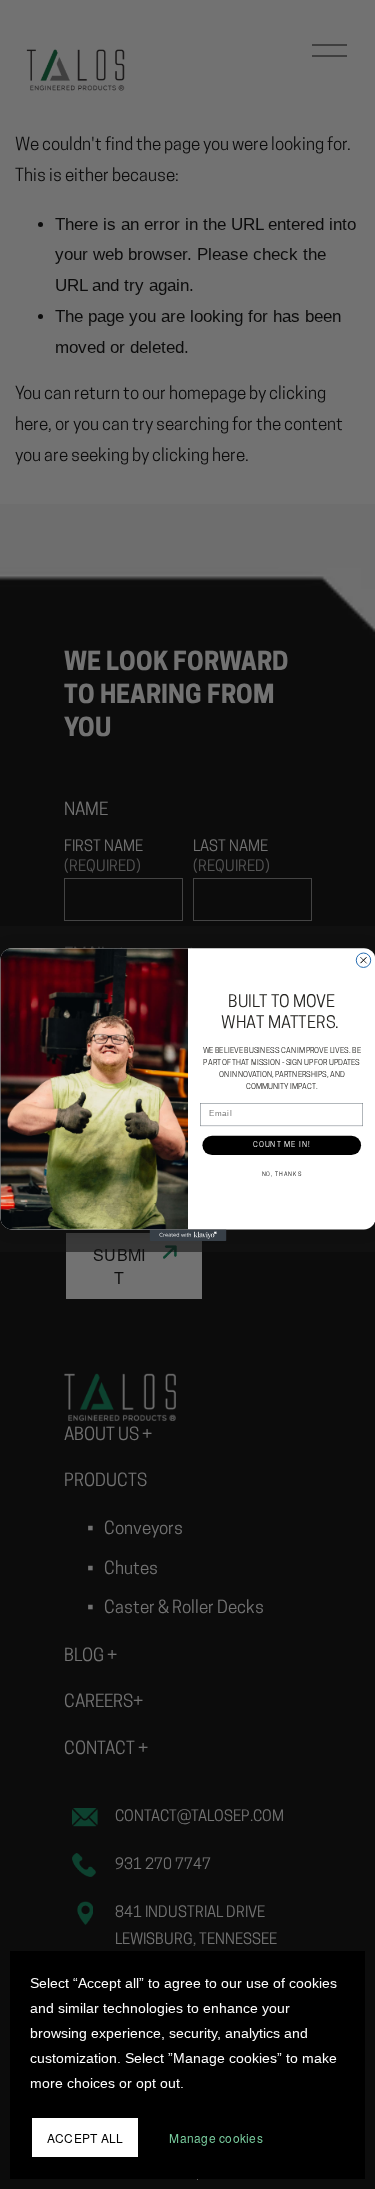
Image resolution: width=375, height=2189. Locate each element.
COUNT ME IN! (281, 1145)
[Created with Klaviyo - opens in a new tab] (187, 1235)
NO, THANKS (281, 1174)
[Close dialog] (363, 960)
